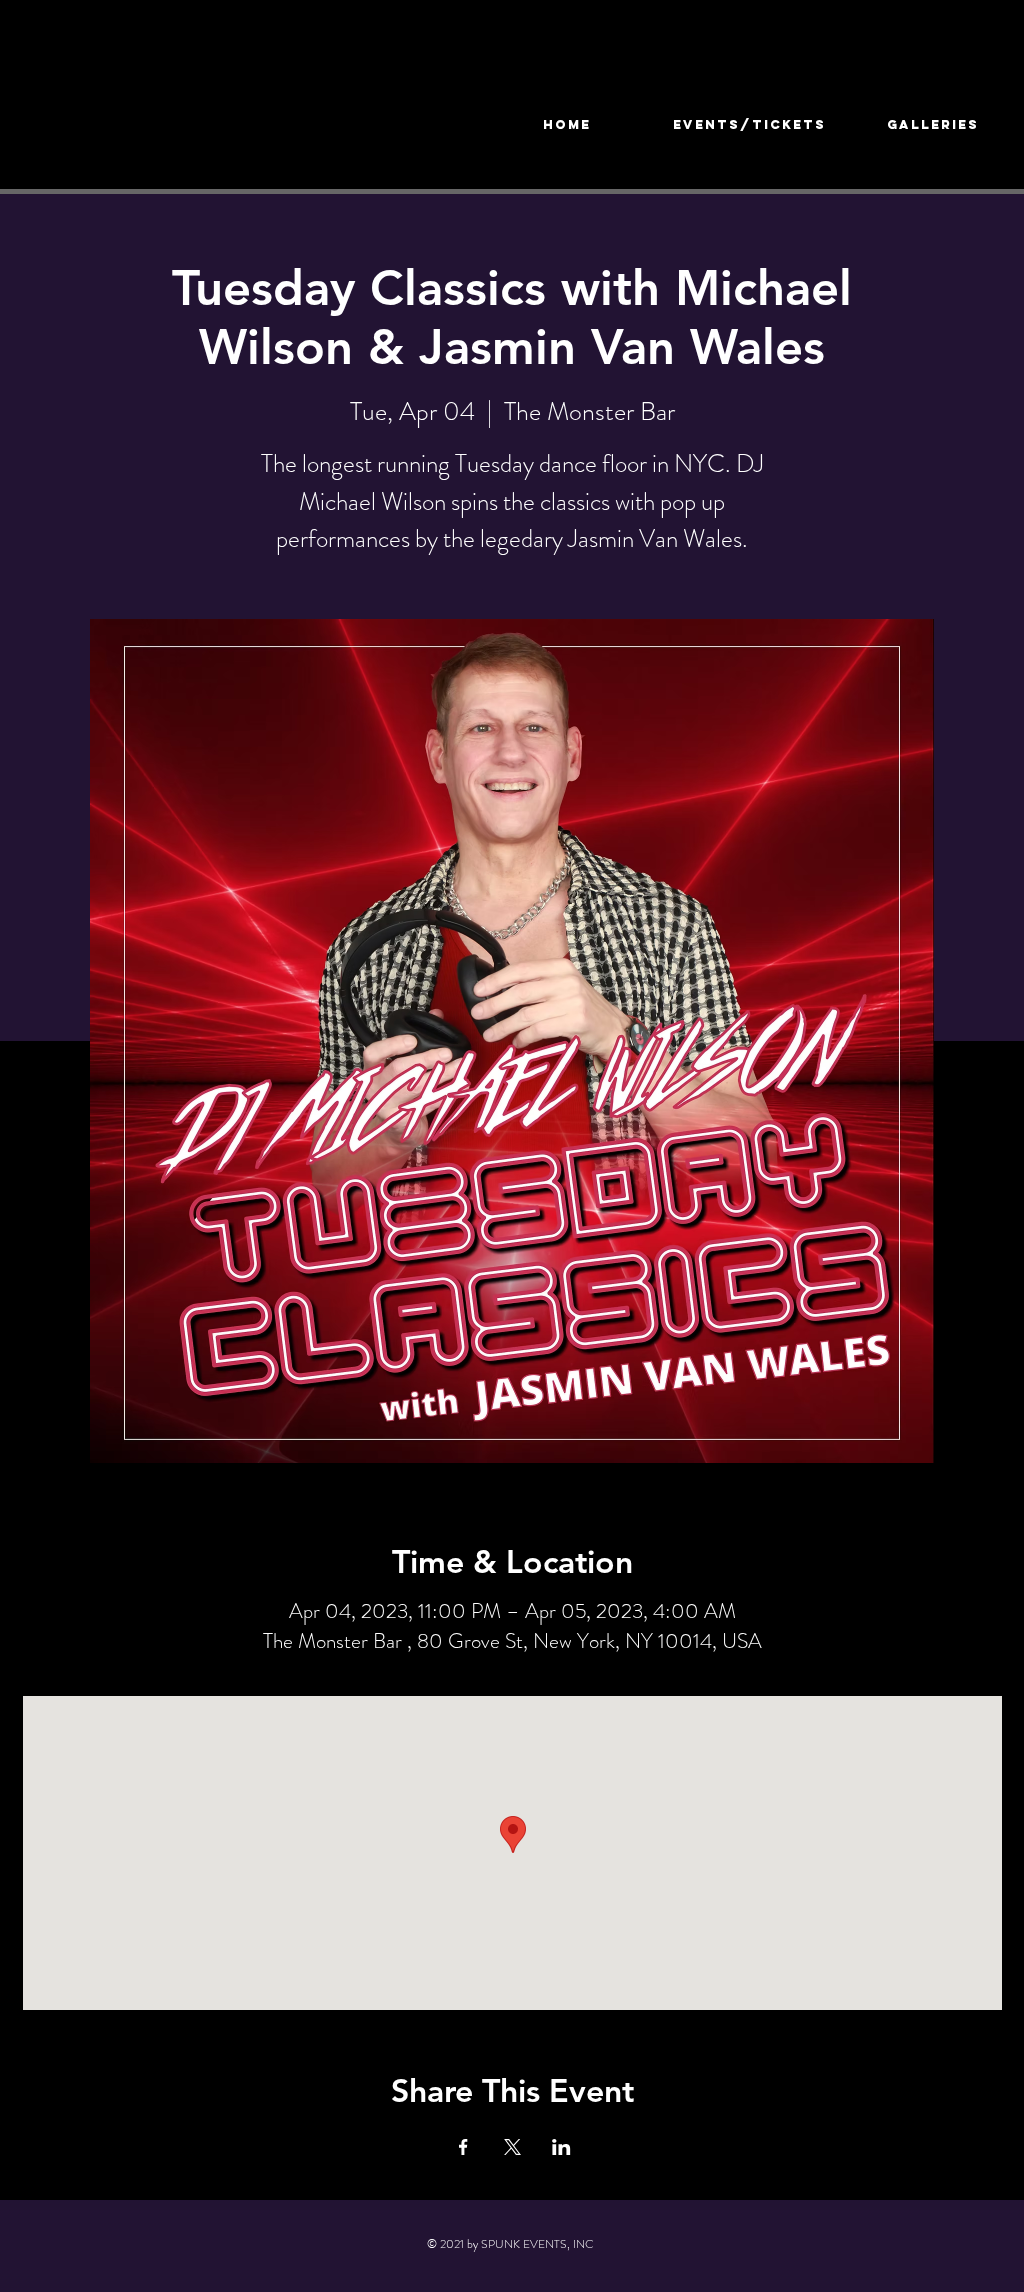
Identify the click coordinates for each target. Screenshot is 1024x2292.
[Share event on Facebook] (463, 2147)
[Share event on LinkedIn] (561, 2147)
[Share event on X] (512, 2147)
